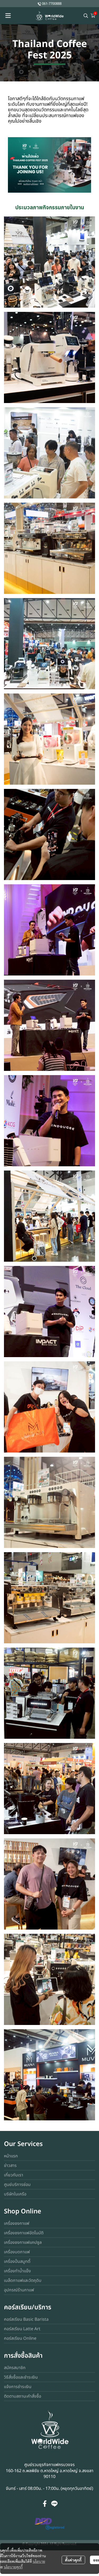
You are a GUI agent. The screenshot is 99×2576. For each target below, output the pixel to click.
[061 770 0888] (39, 4)
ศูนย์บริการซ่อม (17, 2185)
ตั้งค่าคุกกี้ (73, 2560)
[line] (54, 2504)
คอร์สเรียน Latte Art (22, 2329)
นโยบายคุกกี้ (13, 2567)
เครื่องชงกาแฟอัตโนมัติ (24, 2233)
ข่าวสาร (10, 2166)
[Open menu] (8, 16)
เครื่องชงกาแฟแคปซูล (23, 2242)
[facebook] (45, 2504)
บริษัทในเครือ (15, 2194)
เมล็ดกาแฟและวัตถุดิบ (23, 2281)
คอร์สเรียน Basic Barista (26, 2319)
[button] (86, 16)
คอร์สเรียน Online (20, 2338)
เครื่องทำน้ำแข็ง (17, 2271)
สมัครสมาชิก (15, 2368)
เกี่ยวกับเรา (14, 2175)
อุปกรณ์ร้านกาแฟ (19, 2290)
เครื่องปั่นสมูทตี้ (17, 2261)
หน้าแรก (11, 2156)
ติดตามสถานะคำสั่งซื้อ (23, 2396)
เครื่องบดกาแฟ (17, 2252)
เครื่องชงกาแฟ (17, 2223)
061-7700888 (52, 4)
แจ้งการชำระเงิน (18, 2387)
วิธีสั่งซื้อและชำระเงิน (21, 2377)
